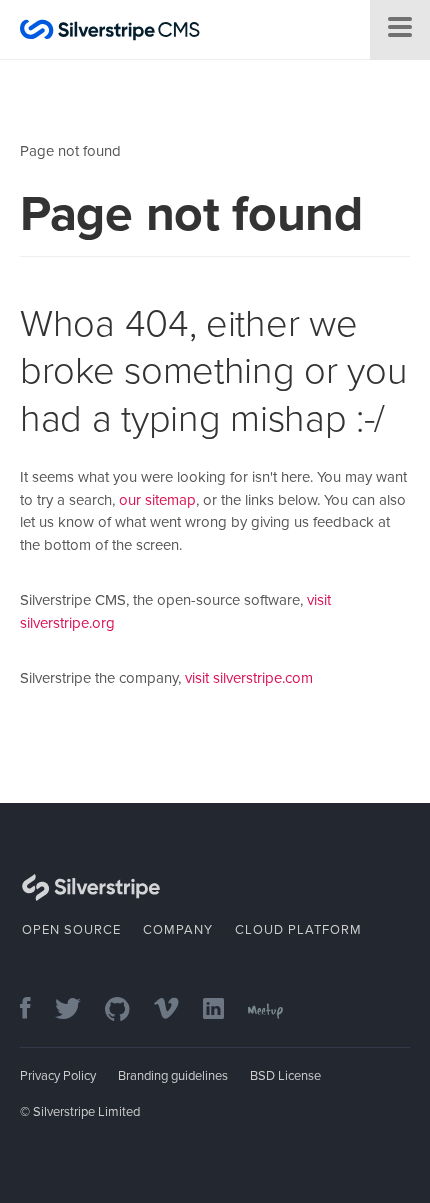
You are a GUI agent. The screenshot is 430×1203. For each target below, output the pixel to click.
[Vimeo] (176, 1010)
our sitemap (157, 500)
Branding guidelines (173, 1076)
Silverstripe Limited (86, 1112)
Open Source (71, 930)
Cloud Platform (298, 930)
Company (178, 930)
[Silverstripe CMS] (110, 32)
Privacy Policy (58, 1076)
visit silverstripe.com (249, 678)
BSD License (285, 1076)
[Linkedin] (223, 1010)
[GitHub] (127, 1010)
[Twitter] (78, 1010)
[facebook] (35, 1010)
